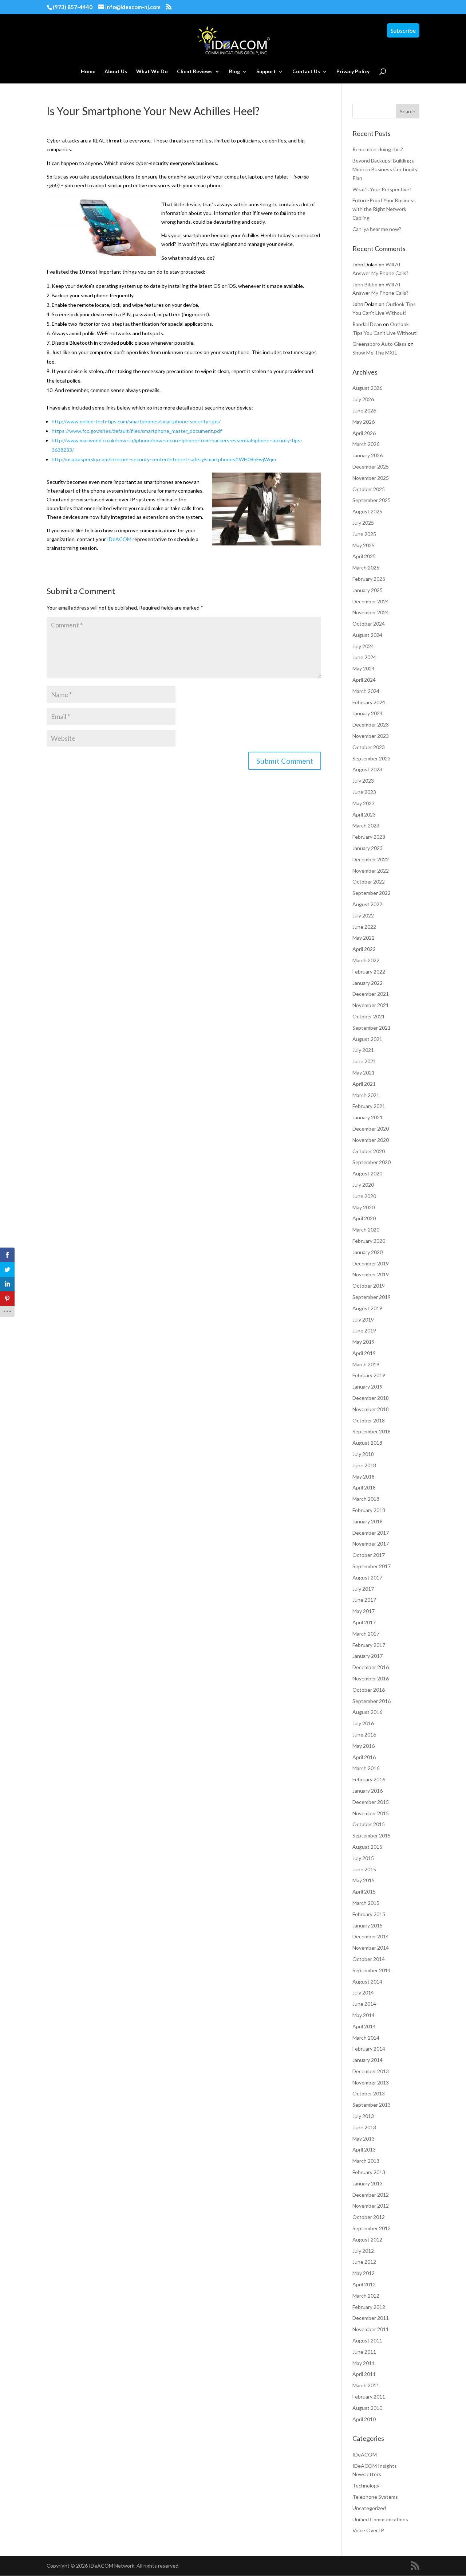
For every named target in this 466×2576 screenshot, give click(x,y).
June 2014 (364, 2004)
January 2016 (368, 1791)
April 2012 (364, 2284)
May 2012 (364, 2273)
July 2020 (363, 1185)
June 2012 (364, 2262)
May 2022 (364, 938)
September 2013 (372, 2105)
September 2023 (372, 758)
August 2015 (367, 1847)
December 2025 (371, 467)
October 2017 (369, 1555)
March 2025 (366, 567)
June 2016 (364, 1735)
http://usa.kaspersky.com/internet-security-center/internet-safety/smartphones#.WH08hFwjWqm (164, 459)
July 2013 (363, 2116)
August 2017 (367, 1577)
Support (266, 72)
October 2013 (369, 2093)
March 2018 (366, 1499)
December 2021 (371, 994)
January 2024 (368, 713)
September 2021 (372, 1028)
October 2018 (369, 1420)
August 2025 (367, 511)
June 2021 (364, 1061)
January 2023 (368, 848)
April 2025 (364, 556)
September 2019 (372, 1297)
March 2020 (366, 1230)
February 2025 (369, 579)
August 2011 (367, 2340)
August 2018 (367, 1443)
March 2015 (366, 1903)
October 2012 (369, 2217)
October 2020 (369, 1151)
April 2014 (364, 2026)
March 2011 (366, 2385)
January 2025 (368, 590)
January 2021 (368, 1117)
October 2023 (369, 747)
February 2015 (369, 1914)
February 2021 (369, 1106)
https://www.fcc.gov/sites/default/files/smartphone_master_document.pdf (137, 431)
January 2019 (368, 1387)
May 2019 (364, 1342)
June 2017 (364, 1600)
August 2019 (367, 1308)
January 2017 (368, 1656)
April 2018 (364, 1487)
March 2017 (366, 1634)
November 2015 (371, 1813)
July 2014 (363, 1992)
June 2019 (364, 1330)
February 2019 (369, 1375)
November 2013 (371, 2082)
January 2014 (368, 2060)
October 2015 (369, 1824)
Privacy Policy (353, 72)
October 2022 (369, 882)
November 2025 (371, 478)
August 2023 (367, 769)
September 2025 (372, 500)
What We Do (152, 72)
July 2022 (363, 915)
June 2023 (364, 792)
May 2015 (364, 1880)
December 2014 (371, 1936)
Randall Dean (367, 324)
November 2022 (371, 871)
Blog (234, 72)
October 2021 (369, 1016)
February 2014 (369, 2049)
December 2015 (371, 1802)
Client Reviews (195, 72)
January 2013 (368, 2183)
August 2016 (367, 1712)
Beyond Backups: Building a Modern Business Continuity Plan (385, 169)
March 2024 (366, 691)
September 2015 (372, 1835)
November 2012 (371, 2206)
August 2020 (367, 1173)
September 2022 (372, 893)
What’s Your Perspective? (382, 189)
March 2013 (366, 2161)
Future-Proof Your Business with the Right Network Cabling (384, 209)
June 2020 (364, 1196)
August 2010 (367, 2408)
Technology (366, 2485)
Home (88, 72)
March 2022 (366, 960)
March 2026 (366, 444)
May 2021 (364, 1072)
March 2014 (366, 2038)
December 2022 (371, 859)
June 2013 (364, 2127)
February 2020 (369, 1241)
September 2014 (372, 1970)
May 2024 (364, 668)
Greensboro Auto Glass (380, 344)
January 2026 (368, 455)
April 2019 (364, 1353)
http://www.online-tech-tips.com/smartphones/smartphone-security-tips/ (136, 421)
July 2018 (363, 1454)
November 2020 (371, 1140)
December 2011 (371, 2318)
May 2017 (364, 1611)
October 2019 (369, 1286)
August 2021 (367, 1039)
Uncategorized (369, 2508)
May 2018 (364, 1477)
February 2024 (369, 702)
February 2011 (369, 2397)
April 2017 (364, 1622)
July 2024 (363, 646)
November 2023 (371, 736)
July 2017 (363, 1589)
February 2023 (369, 837)
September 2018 (372, 1431)
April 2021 (364, 1084)
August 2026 (367, 388)
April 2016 (364, 1757)
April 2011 (364, 2374)
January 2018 (368, 1521)
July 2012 (363, 2251)
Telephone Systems (375, 2497)
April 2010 (364, 2419)
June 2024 (364, 657)
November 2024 (371, 612)
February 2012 (369, 2307)
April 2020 (364, 1218)
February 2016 (369, 1779)
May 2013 (364, 2139)
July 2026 (363, 399)
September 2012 (372, 2228)
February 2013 (369, 2172)
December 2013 (371, 2071)
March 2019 (366, 1364)
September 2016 (372, 1701)
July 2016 (363, 1723)
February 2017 (369, 1645)
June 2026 (364, 410)
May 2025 (364, 545)
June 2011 (364, 2352)
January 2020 (368, 1252)
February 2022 (369, 972)
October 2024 (369, 624)
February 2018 (369, 1510)
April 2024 (364, 680)
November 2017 (371, 1544)
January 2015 (368, 1925)
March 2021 (366, 1095)
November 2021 (371, 1005)
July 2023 (363, 781)
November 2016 (371, 1678)
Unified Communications (380, 2519)
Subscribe (403, 30)
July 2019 (363, 1320)
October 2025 (369, 489)
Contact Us (306, 72)
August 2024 (367, 635)
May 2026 (364, 422)
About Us (116, 72)
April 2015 (364, 1892)
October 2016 (369, 1690)
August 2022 (367, 904)
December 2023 (371, 725)
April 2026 (364, 433)
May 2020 (364, 1207)
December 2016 (371, 1667)
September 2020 (372, 1162)
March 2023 (366, 825)
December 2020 (371, 1129)
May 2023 (364, 803)
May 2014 (364, 2015)
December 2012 (371, 2195)
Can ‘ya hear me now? (377, 229)
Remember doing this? (378, 149)
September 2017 (372, 1566)
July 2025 (363, 523)
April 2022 (364, 949)
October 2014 (369, 1959)
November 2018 (371, 1409)
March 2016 (366, 1768)
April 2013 (364, 2150)
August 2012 (367, 2240)
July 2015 (363, 1858)
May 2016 (364, 1746)
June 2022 (364, 927)
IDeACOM (119, 539)
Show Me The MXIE (375, 353)
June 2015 (364, 1869)
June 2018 (364, 1465)
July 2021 (363, 1050)
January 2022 (368, 983)
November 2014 (371, 1948)
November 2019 (371, 1274)
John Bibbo (365, 284)
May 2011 (364, 2363)
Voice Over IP (368, 2530)
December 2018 (371, 1398)
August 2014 (367, 1982)
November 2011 (371, 2329)
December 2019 (371, 1263)
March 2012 (366, 2296)
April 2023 (364, 815)
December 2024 (371, 601)
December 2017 (371, 1533)
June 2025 (364, 534)
